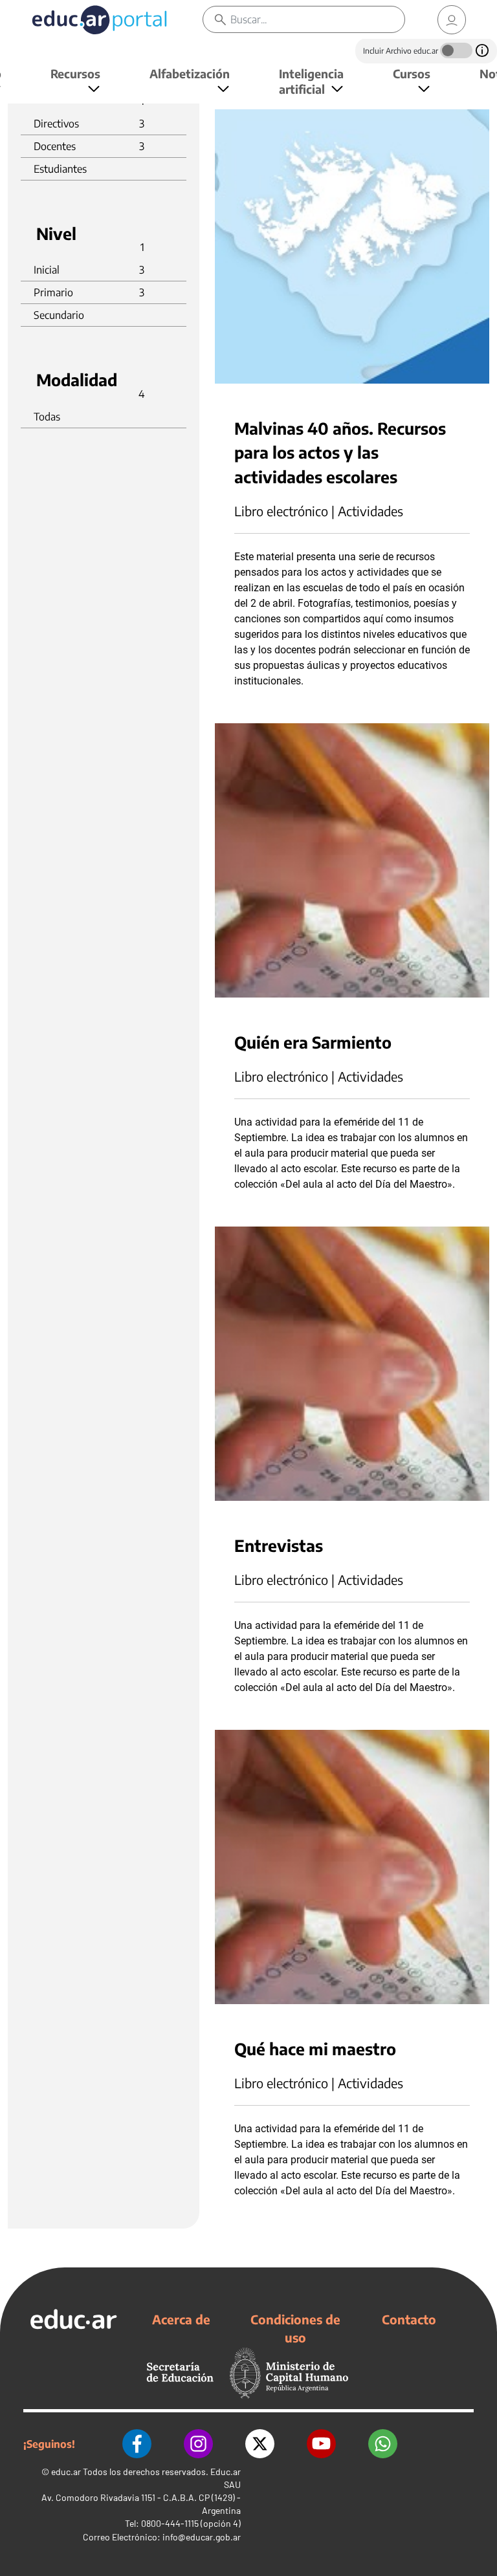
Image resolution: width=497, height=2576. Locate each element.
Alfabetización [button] (190, 73)
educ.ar (66, 2472)
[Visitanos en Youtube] (321, 2444)
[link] (452, 20)
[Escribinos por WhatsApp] (383, 2444)
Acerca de (181, 2319)
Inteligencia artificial (311, 81)
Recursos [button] (75, 73)
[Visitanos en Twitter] (260, 2444)
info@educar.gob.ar (202, 2537)
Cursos (412, 73)
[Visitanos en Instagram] (198, 2444)
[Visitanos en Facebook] (137, 2444)
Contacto (409, 2319)
